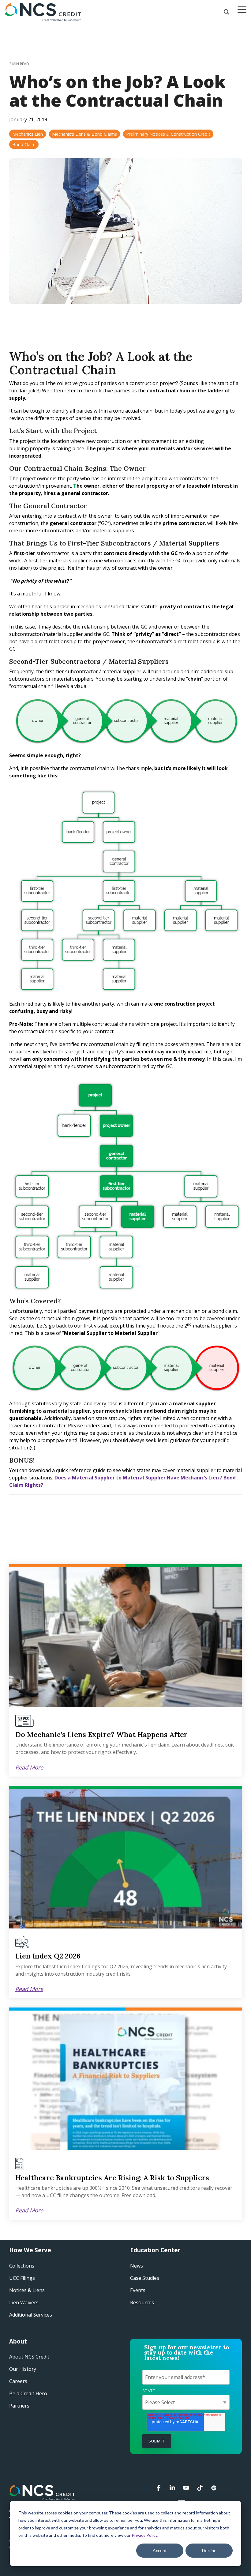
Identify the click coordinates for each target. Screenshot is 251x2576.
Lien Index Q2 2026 (48, 1956)
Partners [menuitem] (19, 2406)
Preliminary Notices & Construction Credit (168, 134)
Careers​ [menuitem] (18, 2381)
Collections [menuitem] (22, 2266)
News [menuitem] (137, 2266)
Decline (209, 2550)
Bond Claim (24, 144)
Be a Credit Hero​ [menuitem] (28, 2393)
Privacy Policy (144, 2535)
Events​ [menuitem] (138, 2290)
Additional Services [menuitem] (31, 2315)
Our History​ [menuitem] (23, 2369)
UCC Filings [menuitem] (22, 2278)
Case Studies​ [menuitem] (145, 2278)
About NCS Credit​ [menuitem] (29, 2357)
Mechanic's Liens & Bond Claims (84, 134)
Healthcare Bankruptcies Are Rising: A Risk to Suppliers (112, 2178)
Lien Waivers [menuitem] (24, 2302)
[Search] (227, 12)
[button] (242, 9)
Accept (160, 2550)
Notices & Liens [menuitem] (27, 2290)
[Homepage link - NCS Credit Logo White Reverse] (42, 2497)
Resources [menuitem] (142, 2302)
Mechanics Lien (28, 134)
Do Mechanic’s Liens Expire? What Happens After (101, 1734)
